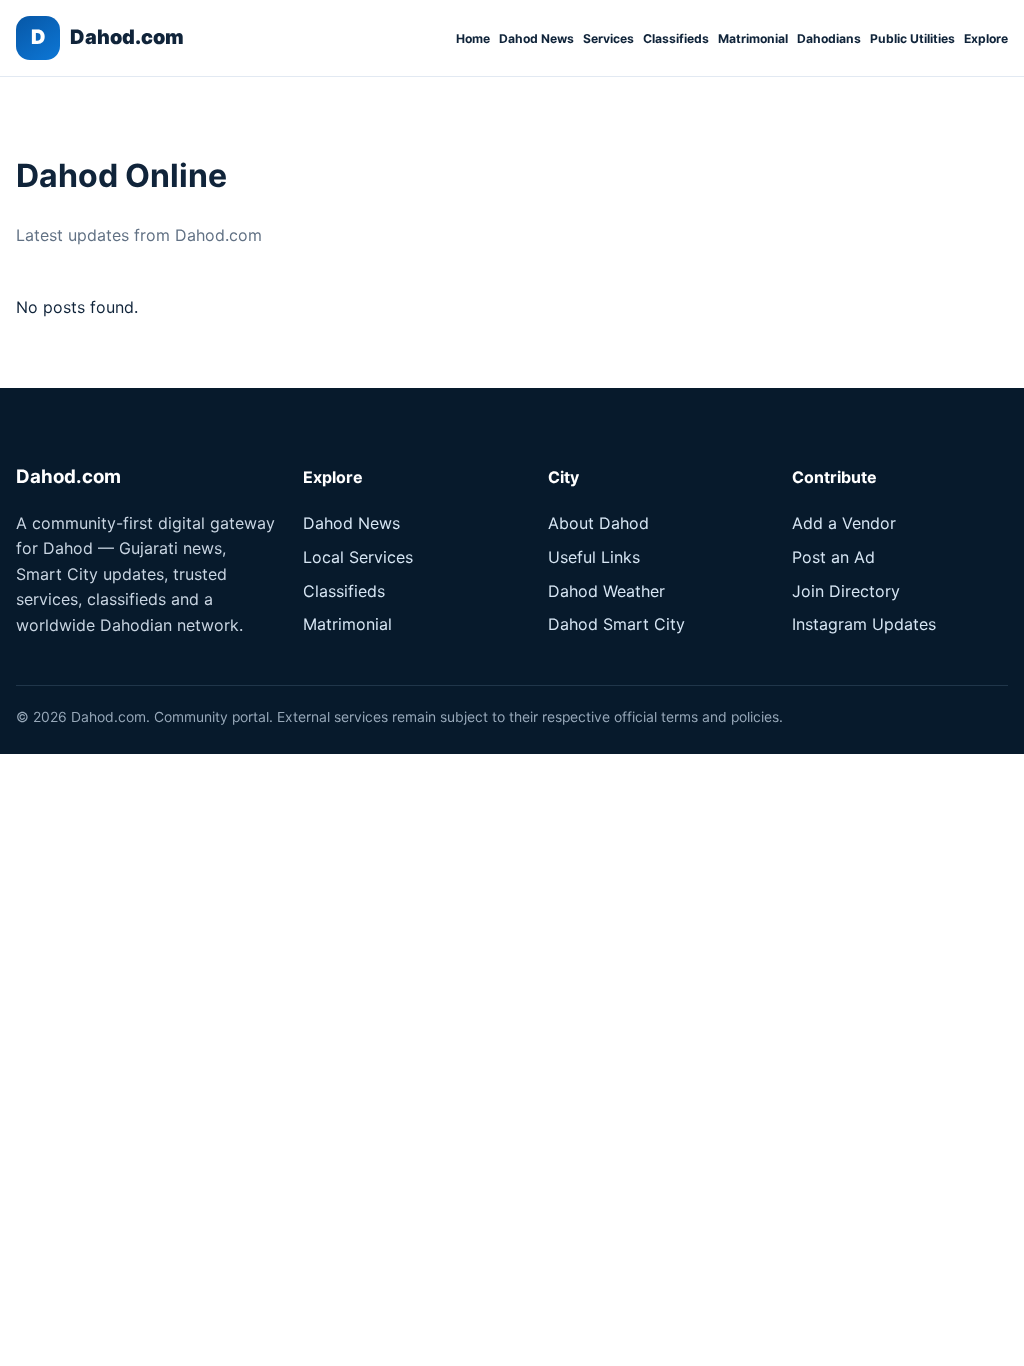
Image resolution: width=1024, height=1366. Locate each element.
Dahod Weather (606, 591)
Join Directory (846, 591)
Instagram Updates (864, 624)
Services (608, 38)
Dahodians (829, 38)
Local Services (358, 557)
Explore (986, 38)
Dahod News (536, 38)
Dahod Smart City (616, 624)
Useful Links (594, 557)
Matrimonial (753, 38)
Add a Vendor (844, 523)
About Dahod (598, 523)
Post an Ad (833, 557)
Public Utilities (912, 38)
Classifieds (676, 38)
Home (473, 38)
